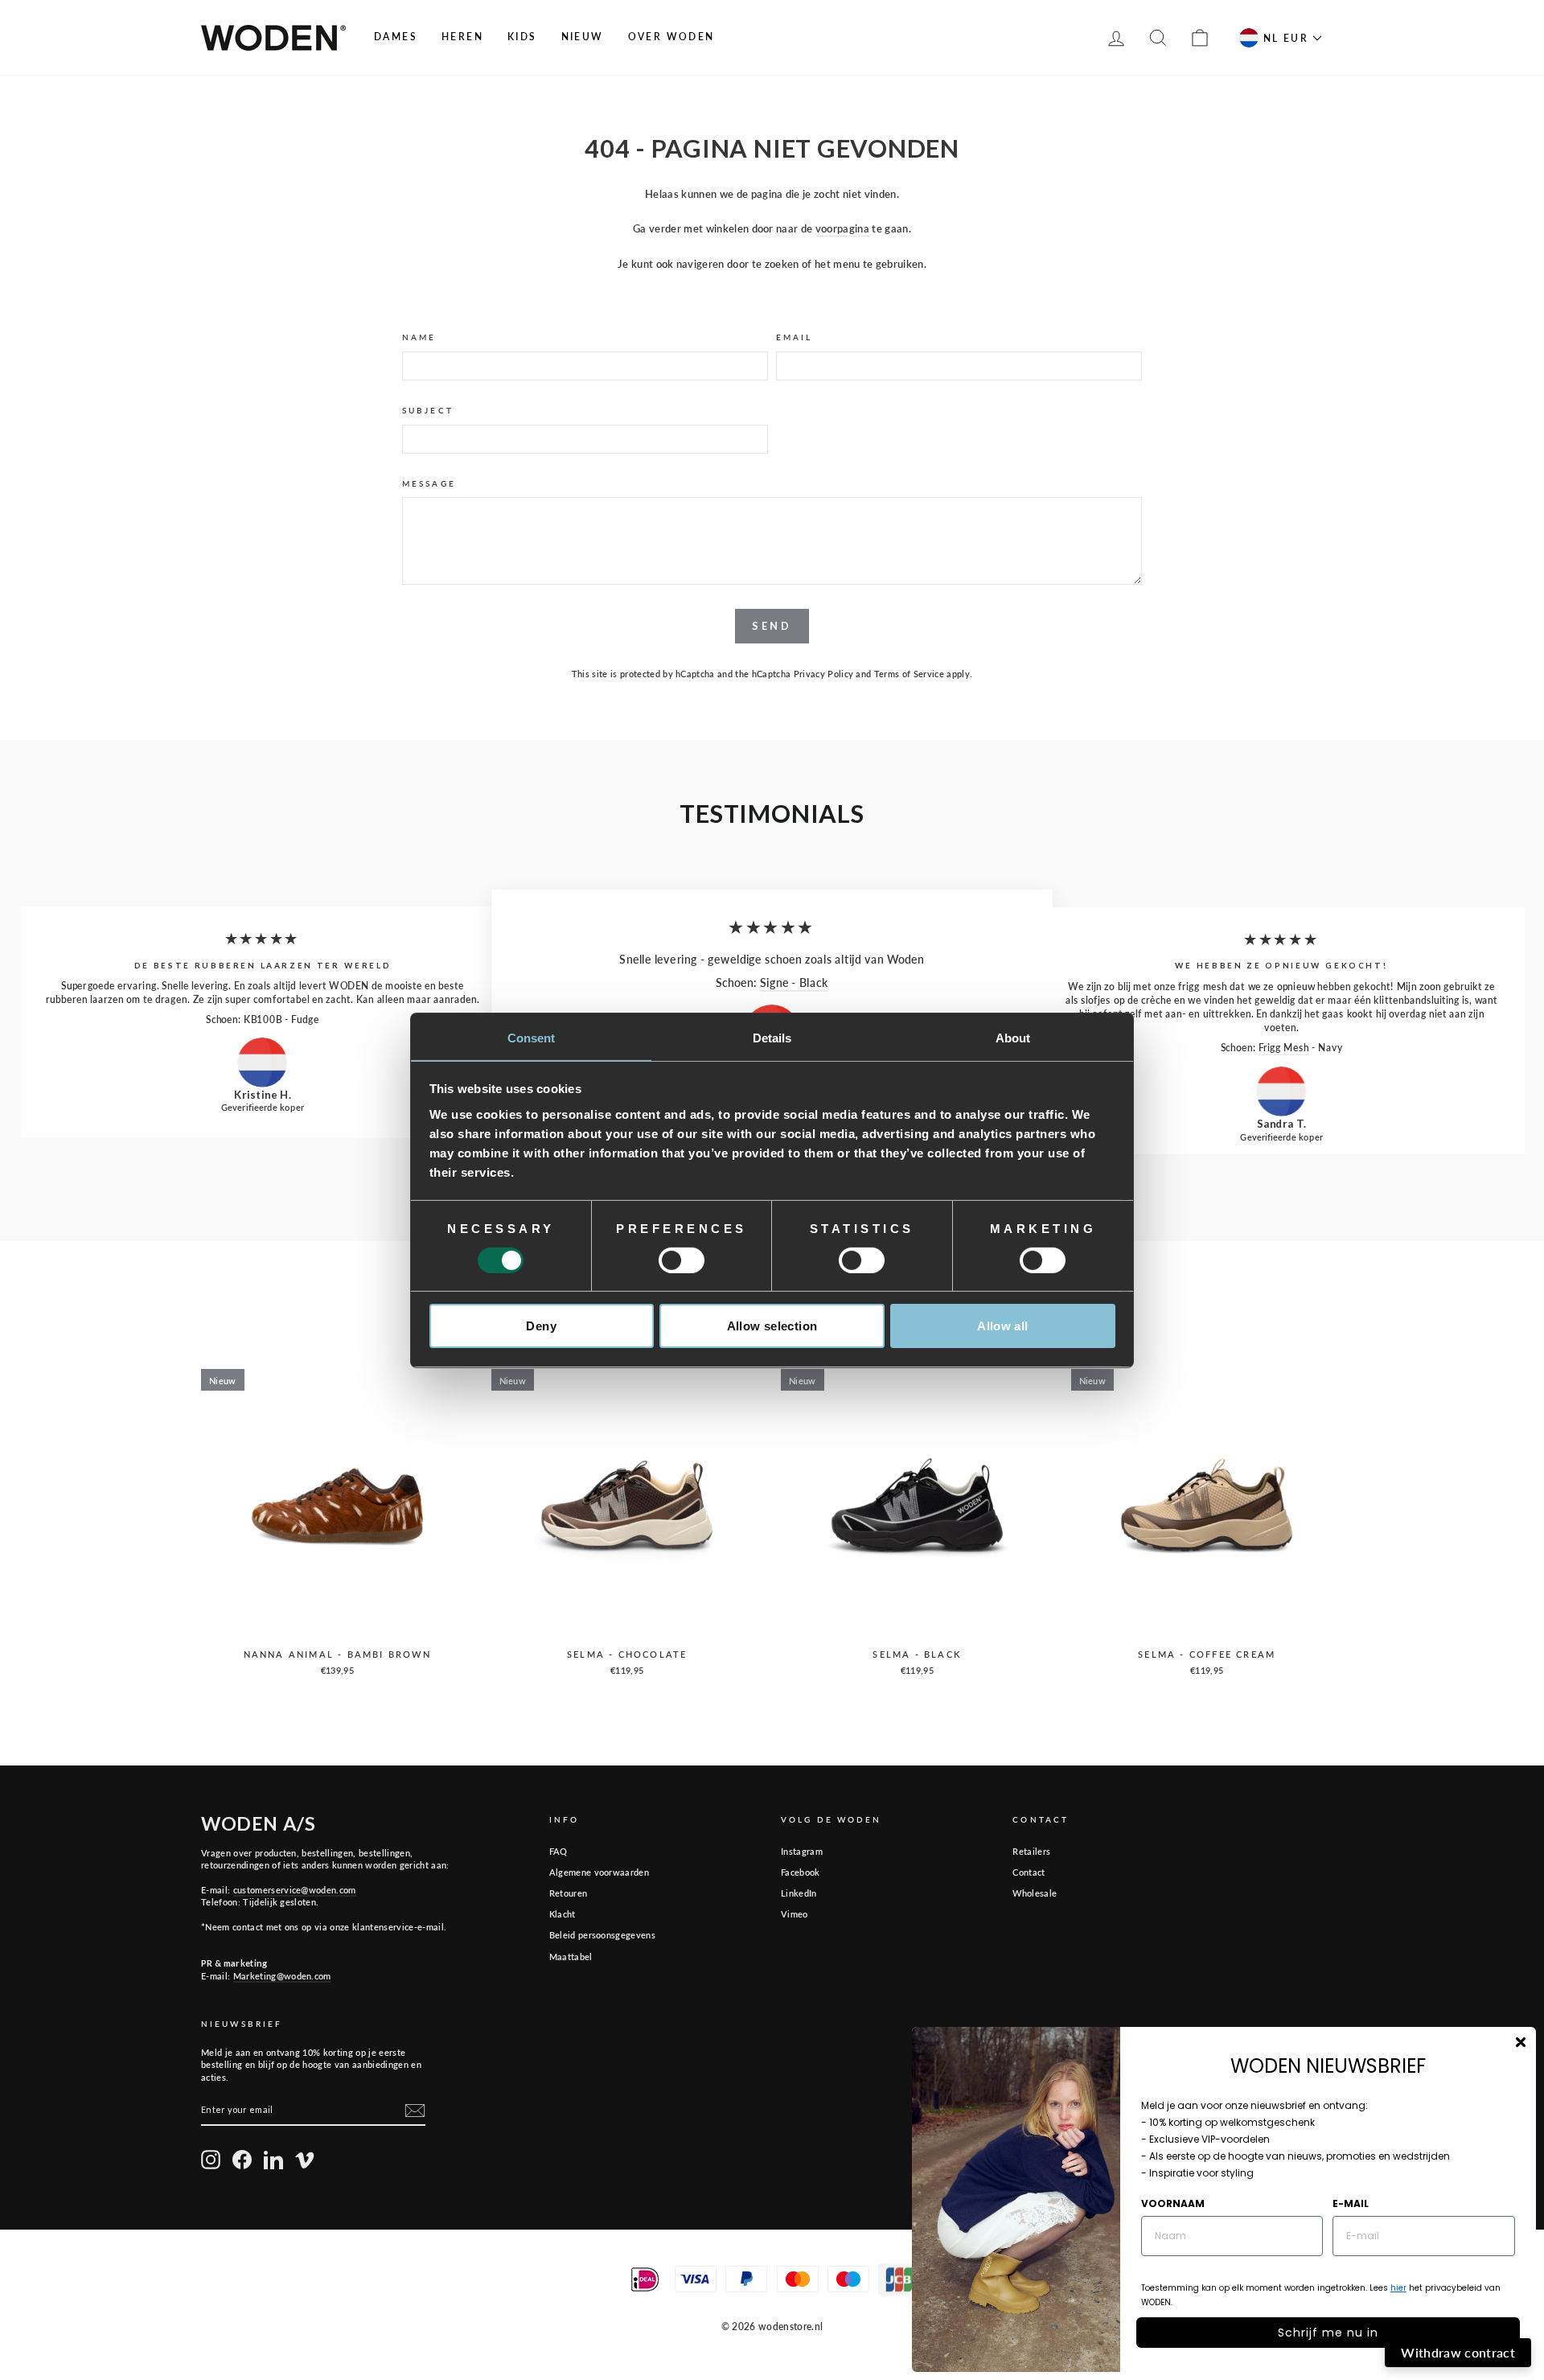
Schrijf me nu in (1328, 2333)
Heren (462, 37)
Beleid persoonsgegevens (602, 1935)
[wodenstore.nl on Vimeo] (305, 2160)
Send (772, 626)
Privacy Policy (824, 674)
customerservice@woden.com (295, 1890)
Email (795, 337)
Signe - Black (794, 982)
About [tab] (1013, 1037)
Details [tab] (772, 1037)
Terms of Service (909, 674)
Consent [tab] (532, 1037)
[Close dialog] (1521, 2042)
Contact (1029, 1872)
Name (419, 337)
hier (1398, 2288)
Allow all (1002, 1326)
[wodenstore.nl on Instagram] (211, 2160)
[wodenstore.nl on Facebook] (242, 2160)
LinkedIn (799, 1893)
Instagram (802, 1851)
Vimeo (795, 1914)
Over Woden (671, 37)
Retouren (569, 1893)
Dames (396, 37)
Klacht (563, 1914)
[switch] (682, 1260)
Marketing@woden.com (282, 1976)
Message (429, 483)
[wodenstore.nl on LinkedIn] (273, 2160)
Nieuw (583, 37)
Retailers (1031, 1851)
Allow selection (772, 1326)
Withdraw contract (1458, 2352)
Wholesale (1035, 1893)
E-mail (1351, 2203)
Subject (428, 410)
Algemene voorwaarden (600, 1872)
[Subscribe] (415, 2111)
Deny (541, 1326)
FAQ (558, 1851)
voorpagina (842, 228)
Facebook (801, 1872)
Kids (522, 37)
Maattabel (571, 1957)
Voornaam (1173, 2203)
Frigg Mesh (1284, 1047)
